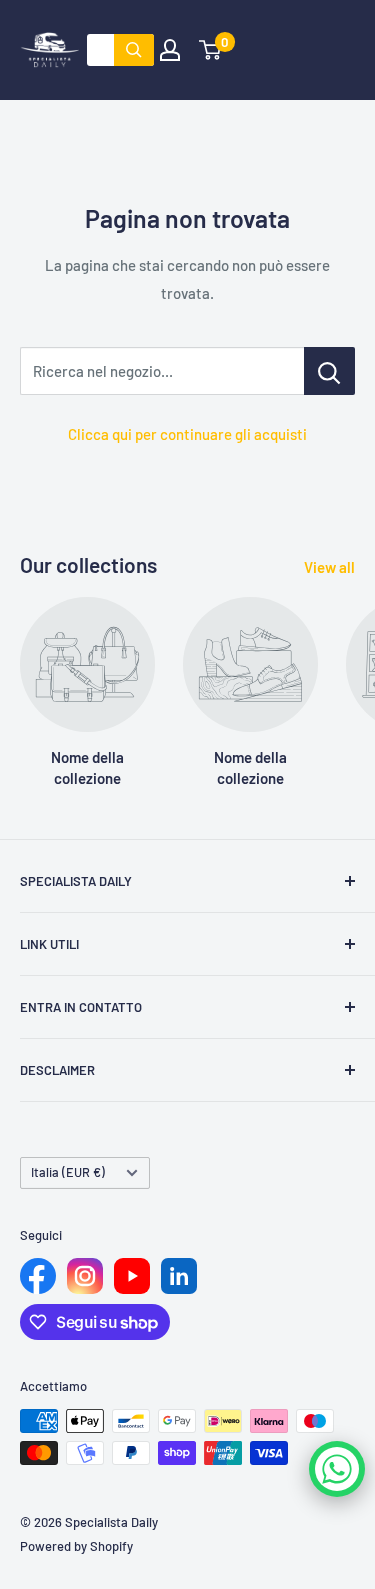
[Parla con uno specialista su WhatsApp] (337, 1469)
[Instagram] (85, 1276)
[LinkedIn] (179, 1276)
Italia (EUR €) (68, 1172)
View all (329, 567)
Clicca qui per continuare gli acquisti (187, 434)
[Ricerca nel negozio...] (329, 371)
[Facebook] (38, 1276)
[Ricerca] (134, 50)
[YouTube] (132, 1276)
